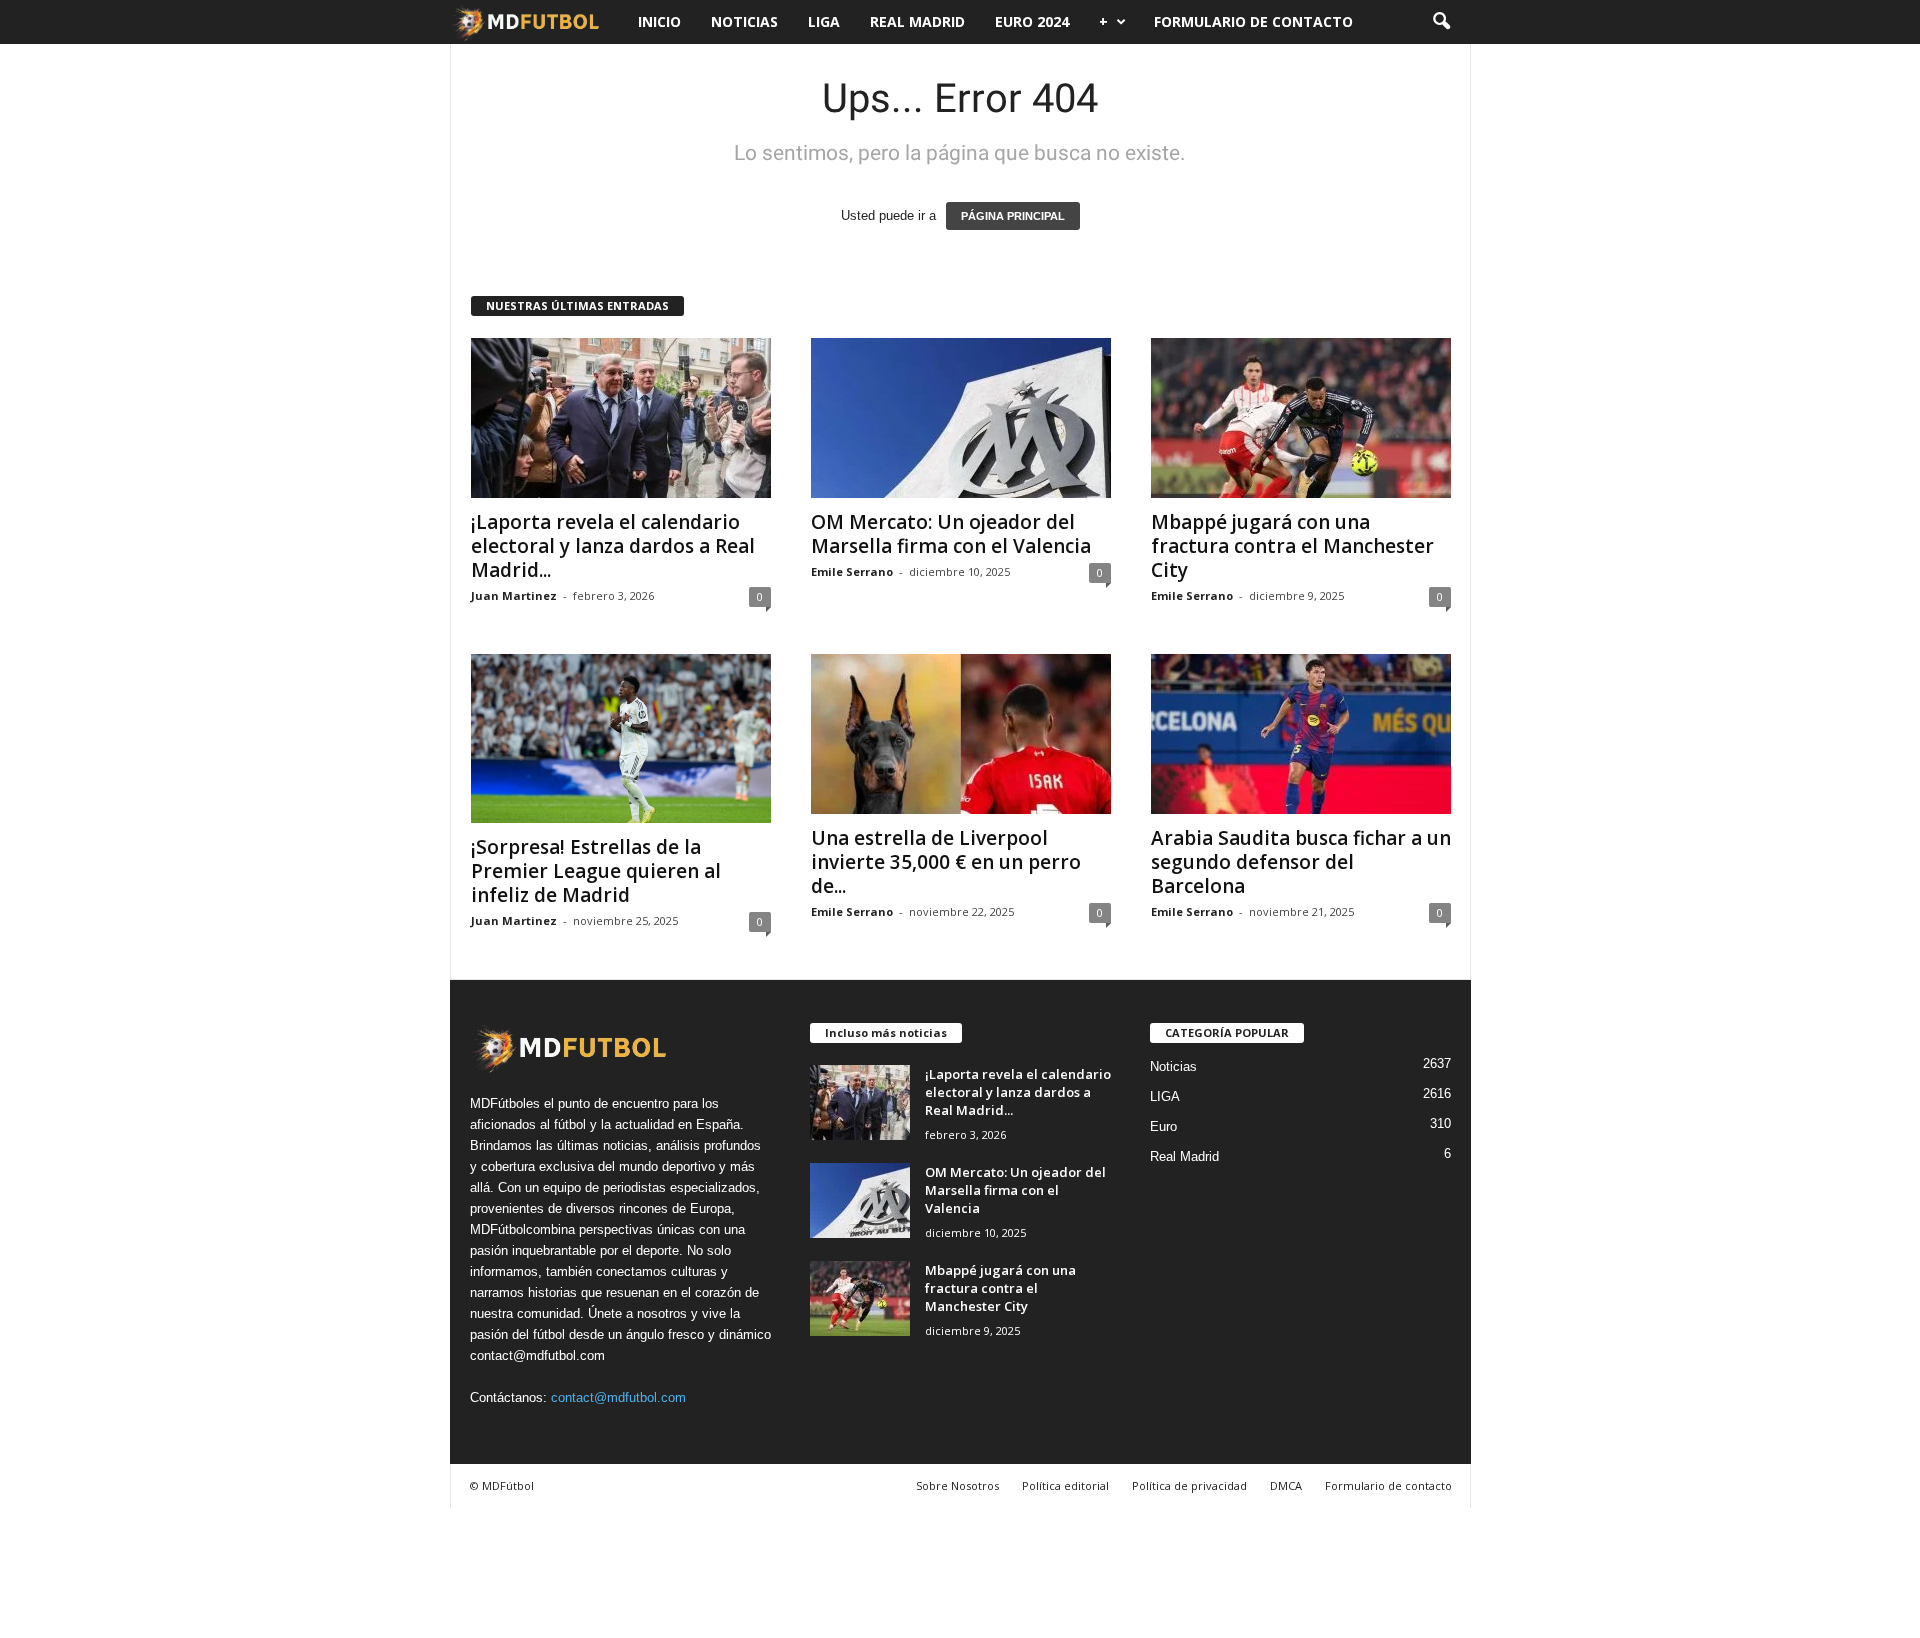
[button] (1441, 22)
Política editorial (1065, 1485)
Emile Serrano (852, 571)
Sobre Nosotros (957, 1485)
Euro (1163, 1126)
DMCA (1286, 1485)
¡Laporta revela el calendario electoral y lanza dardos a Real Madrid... (613, 546)
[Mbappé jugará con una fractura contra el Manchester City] (1301, 418)
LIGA (824, 21)
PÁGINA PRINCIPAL (1013, 216)
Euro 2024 (1032, 21)
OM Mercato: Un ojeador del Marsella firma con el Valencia (951, 534)
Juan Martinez (514, 595)
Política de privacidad (1189, 1485)
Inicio (659, 21)
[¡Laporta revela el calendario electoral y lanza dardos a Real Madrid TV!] (621, 418)
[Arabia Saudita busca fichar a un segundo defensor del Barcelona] (1301, 734)
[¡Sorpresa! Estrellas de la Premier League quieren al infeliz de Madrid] (621, 738)
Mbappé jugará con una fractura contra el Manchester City (1292, 546)
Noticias (744, 21)
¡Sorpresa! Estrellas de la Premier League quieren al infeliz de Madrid (596, 871)
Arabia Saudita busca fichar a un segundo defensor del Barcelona (1301, 862)
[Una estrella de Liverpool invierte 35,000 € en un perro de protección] (961, 734)
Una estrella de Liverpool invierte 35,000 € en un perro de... (946, 862)
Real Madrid (917, 21)
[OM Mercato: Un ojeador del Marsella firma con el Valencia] (961, 418)
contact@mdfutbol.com (618, 1397)
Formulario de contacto (1253, 21)
